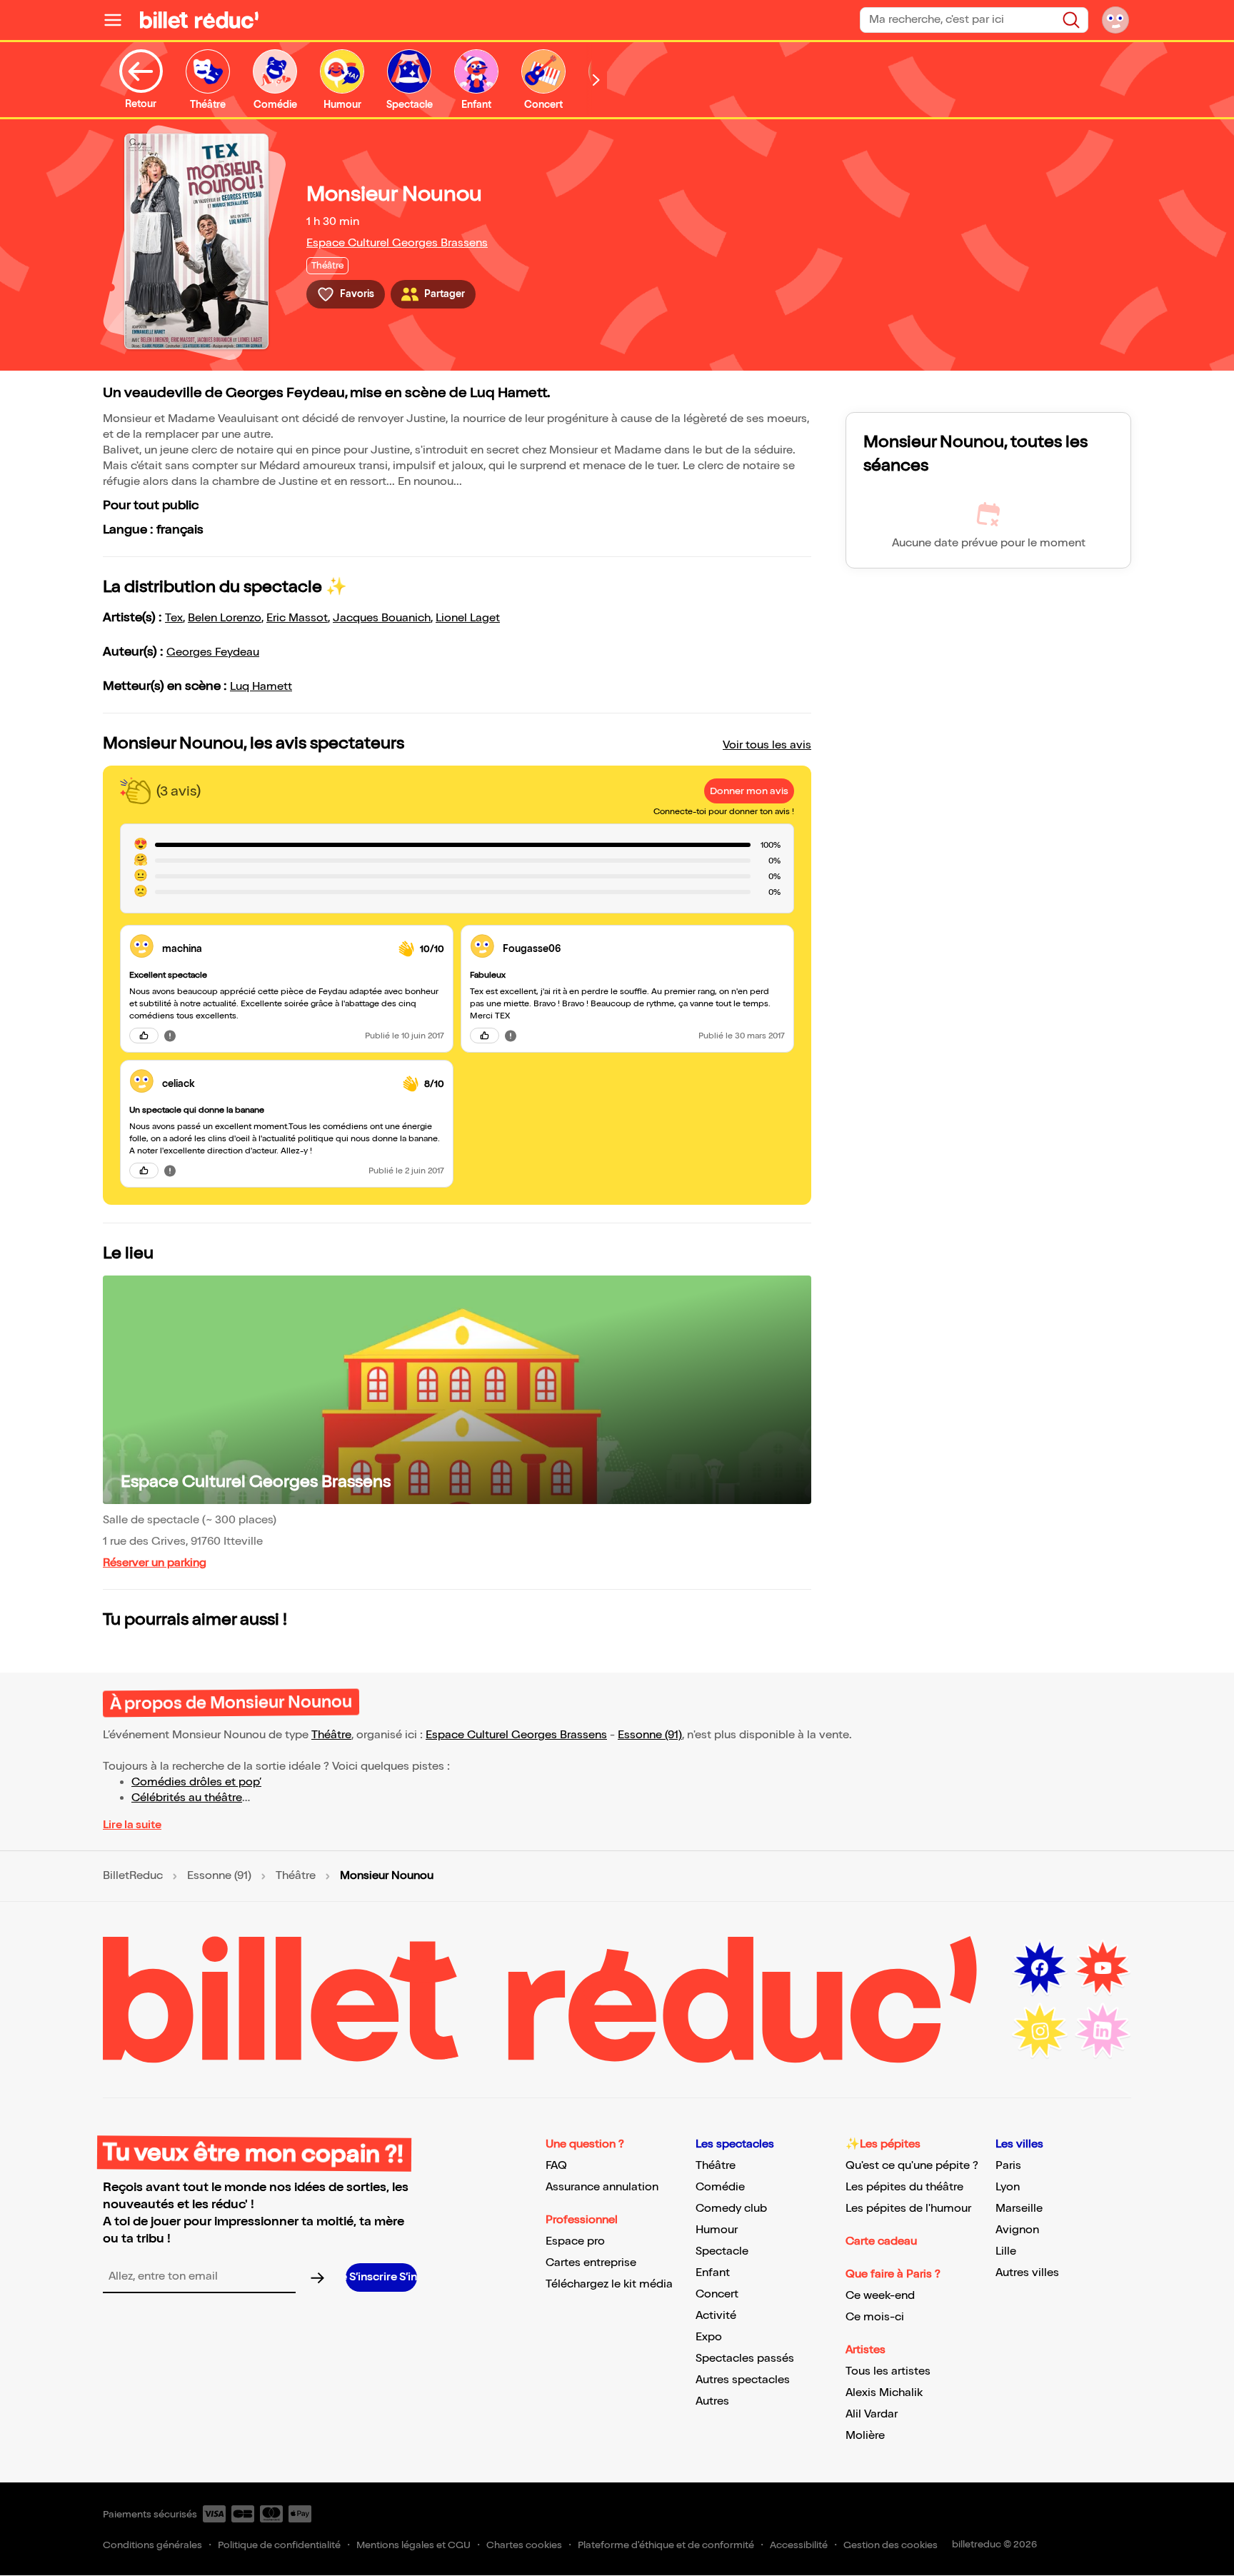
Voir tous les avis (767, 745)
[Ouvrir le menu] (119, 20)
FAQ (556, 2166)
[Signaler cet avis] (170, 1036)
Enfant (713, 2273)
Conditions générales (152, 2545)
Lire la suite (132, 1825)
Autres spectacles (743, 2380)
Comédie (720, 2187)
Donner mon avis (749, 791)
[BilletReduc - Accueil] (199, 20)
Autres (712, 2401)
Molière (865, 2436)
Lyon (1008, 2187)
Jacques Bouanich (382, 618)
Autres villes (1027, 2273)
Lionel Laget (468, 618)
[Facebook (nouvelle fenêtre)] (1040, 1968)
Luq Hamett (261, 687)
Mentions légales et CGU (413, 2545)
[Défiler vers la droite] (596, 80)
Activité (716, 2316)
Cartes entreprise (591, 2263)
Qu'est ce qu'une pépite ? (912, 2166)
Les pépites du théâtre (904, 2187)
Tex (174, 618)
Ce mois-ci (875, 2317)
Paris (1008, 2166)
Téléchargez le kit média (609, 2284)
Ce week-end (880, 2296)
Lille (1006, 2251)
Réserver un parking (155, 1563)
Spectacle (722, 2251)
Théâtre (331, 1735)
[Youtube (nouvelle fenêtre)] (1103, 1968)
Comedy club (731, 2209)
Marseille (1019, 2209)
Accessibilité (799, 2545)
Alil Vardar (872, 2414)
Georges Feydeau (213, 652)
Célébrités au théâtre (187, 1798)
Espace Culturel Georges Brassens (397, 243)
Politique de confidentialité (279, 2545)
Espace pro (575, 2241)
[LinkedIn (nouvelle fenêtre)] (1103, 2031)
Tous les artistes (888, 2371)
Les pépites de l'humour (908, 2209)
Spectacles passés (745, 2359)
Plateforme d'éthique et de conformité (666, 2545)
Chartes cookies (524, 2545)
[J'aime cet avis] (144, 1036)
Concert (717, 2294)
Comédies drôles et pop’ (196, 1782)
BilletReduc (133, 1876)
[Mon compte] (1115, 20)
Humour (717, 2230)
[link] (275, 949)
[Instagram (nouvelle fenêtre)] (1040, 2031)
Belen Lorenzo (225, 618)
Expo (709, 2337)
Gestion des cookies (891, 2545)
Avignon (1017, 2230)
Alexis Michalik (884, 2393)
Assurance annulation (602, 2187)
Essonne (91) (650, 1735)
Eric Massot (297, 618)
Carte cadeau (881, 2241)
